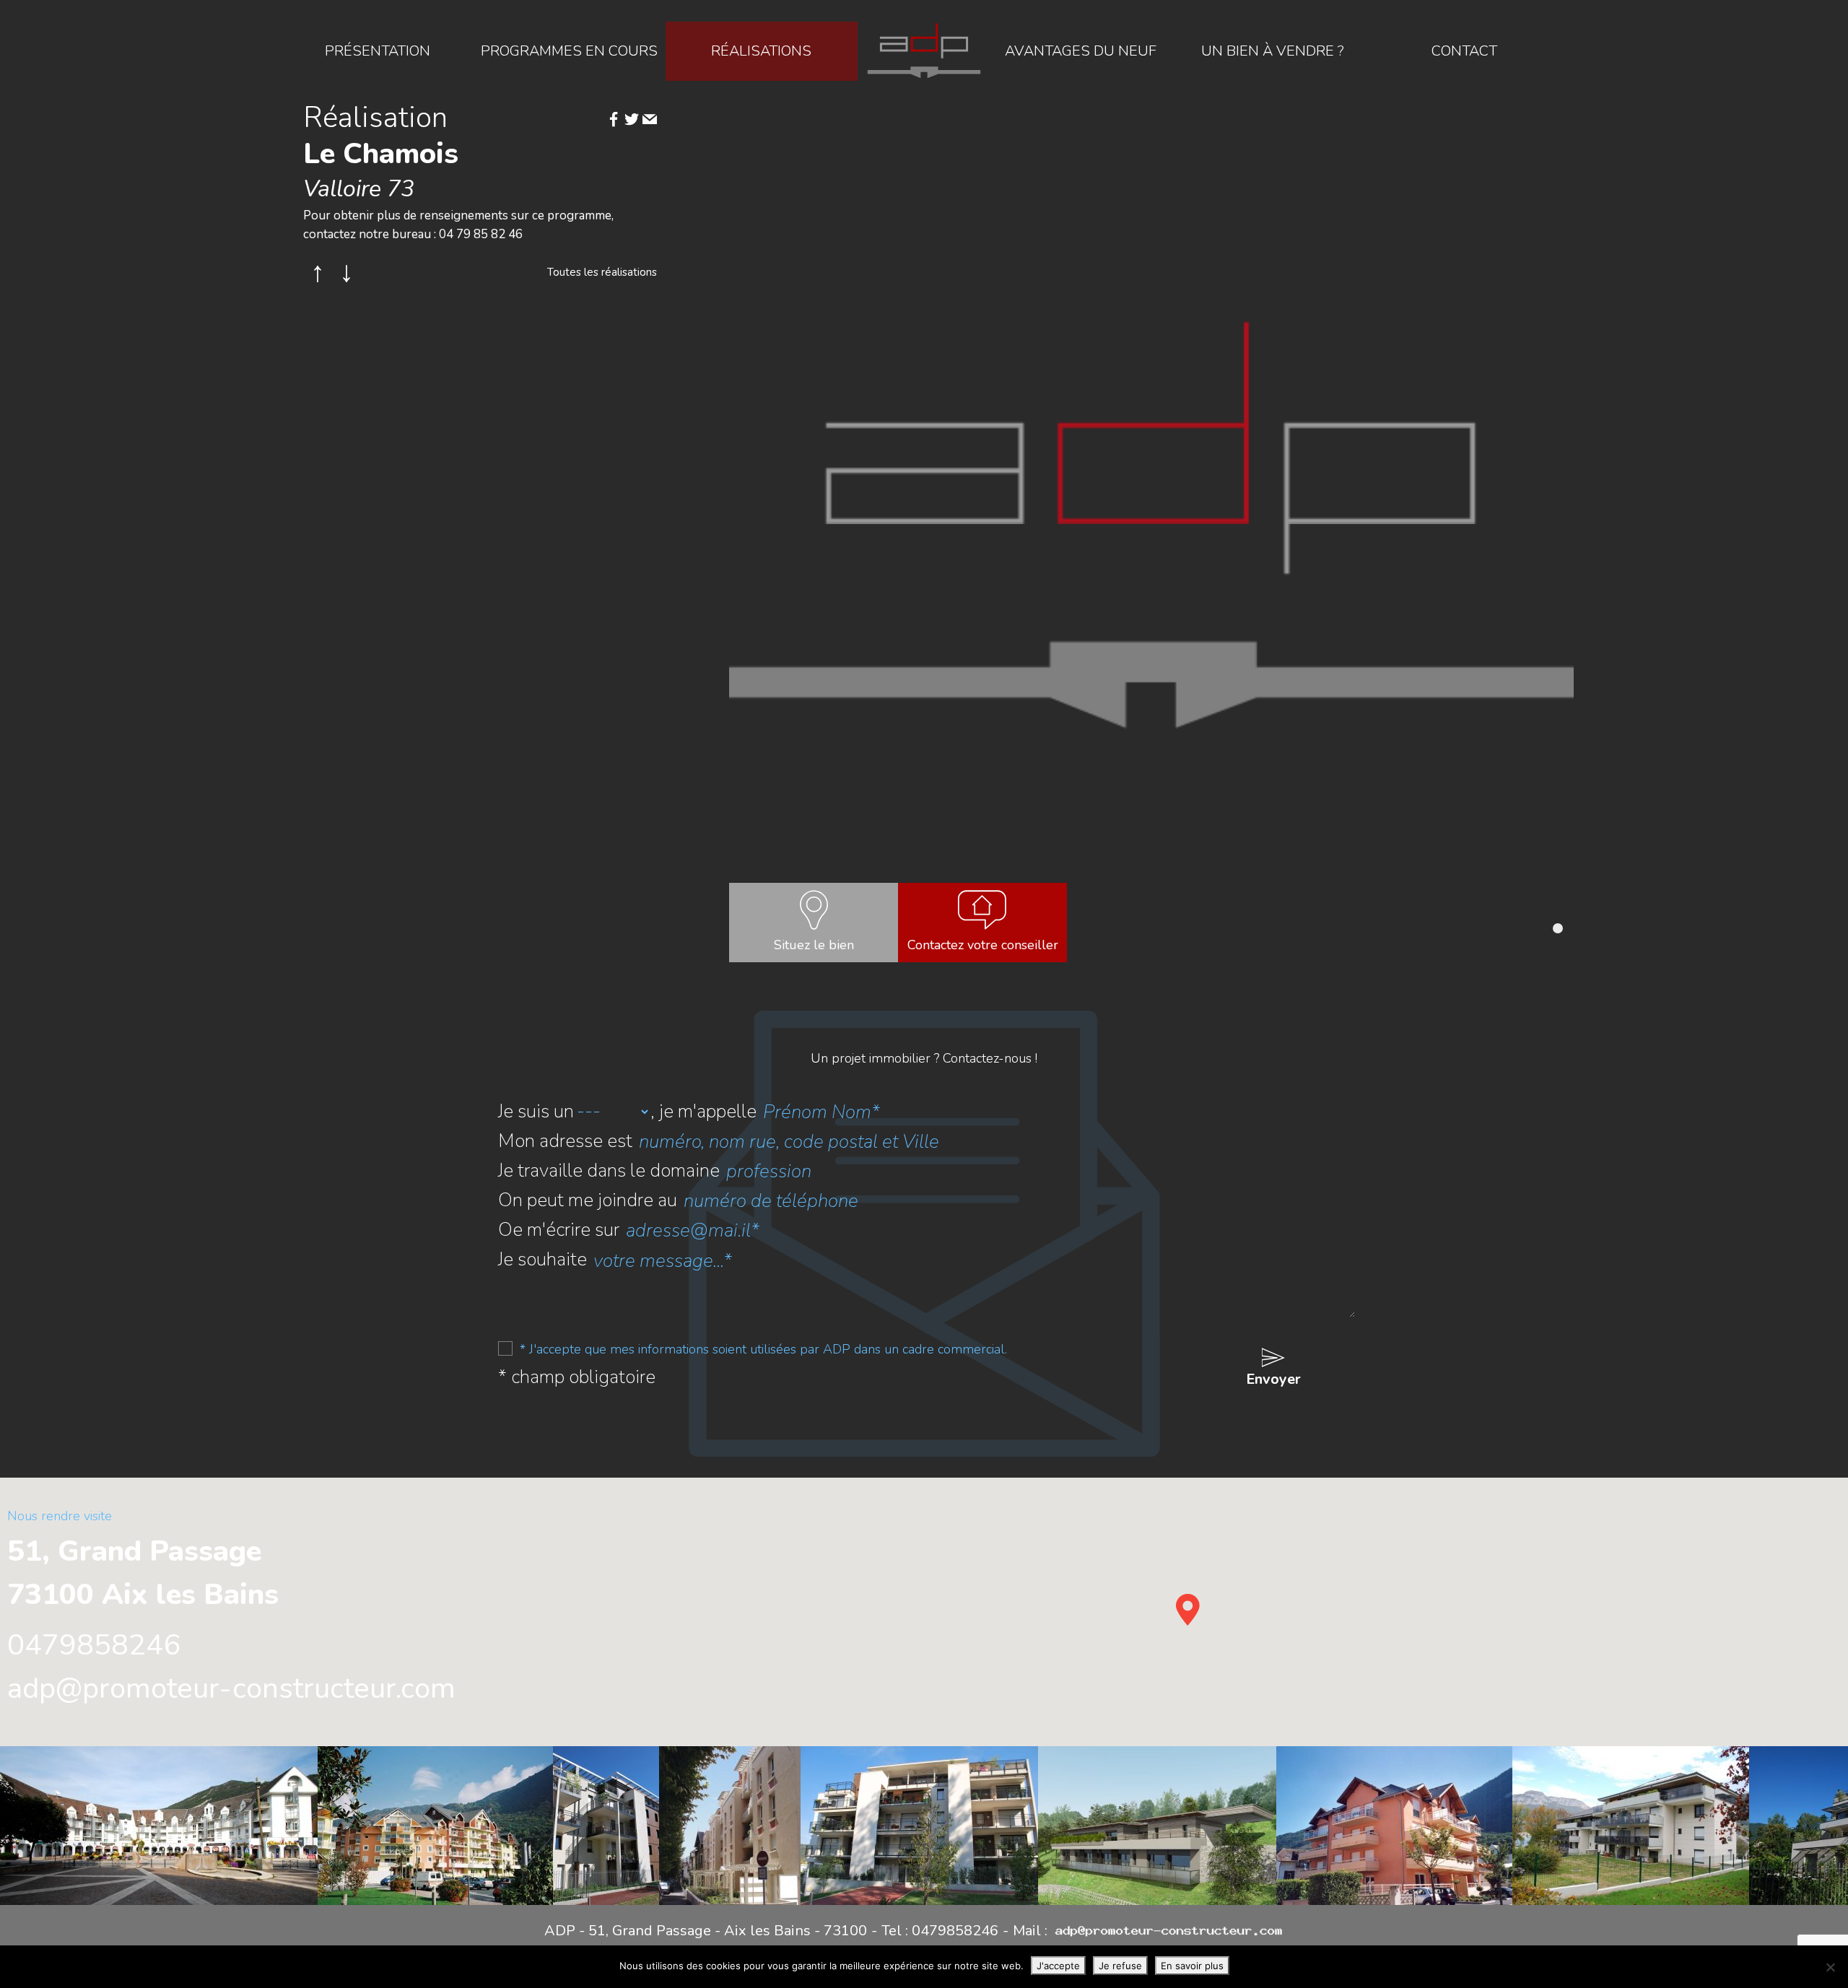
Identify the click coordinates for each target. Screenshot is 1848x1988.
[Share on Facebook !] (614, 121)
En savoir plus (1192, 1966)
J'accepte (1058, 1966)
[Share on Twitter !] (632, 121)
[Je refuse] (1830, 1967)
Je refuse (1120, 1966)
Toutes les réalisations (602, 272)
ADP (924, 51)
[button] (1558, 928)
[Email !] (650, 121)
